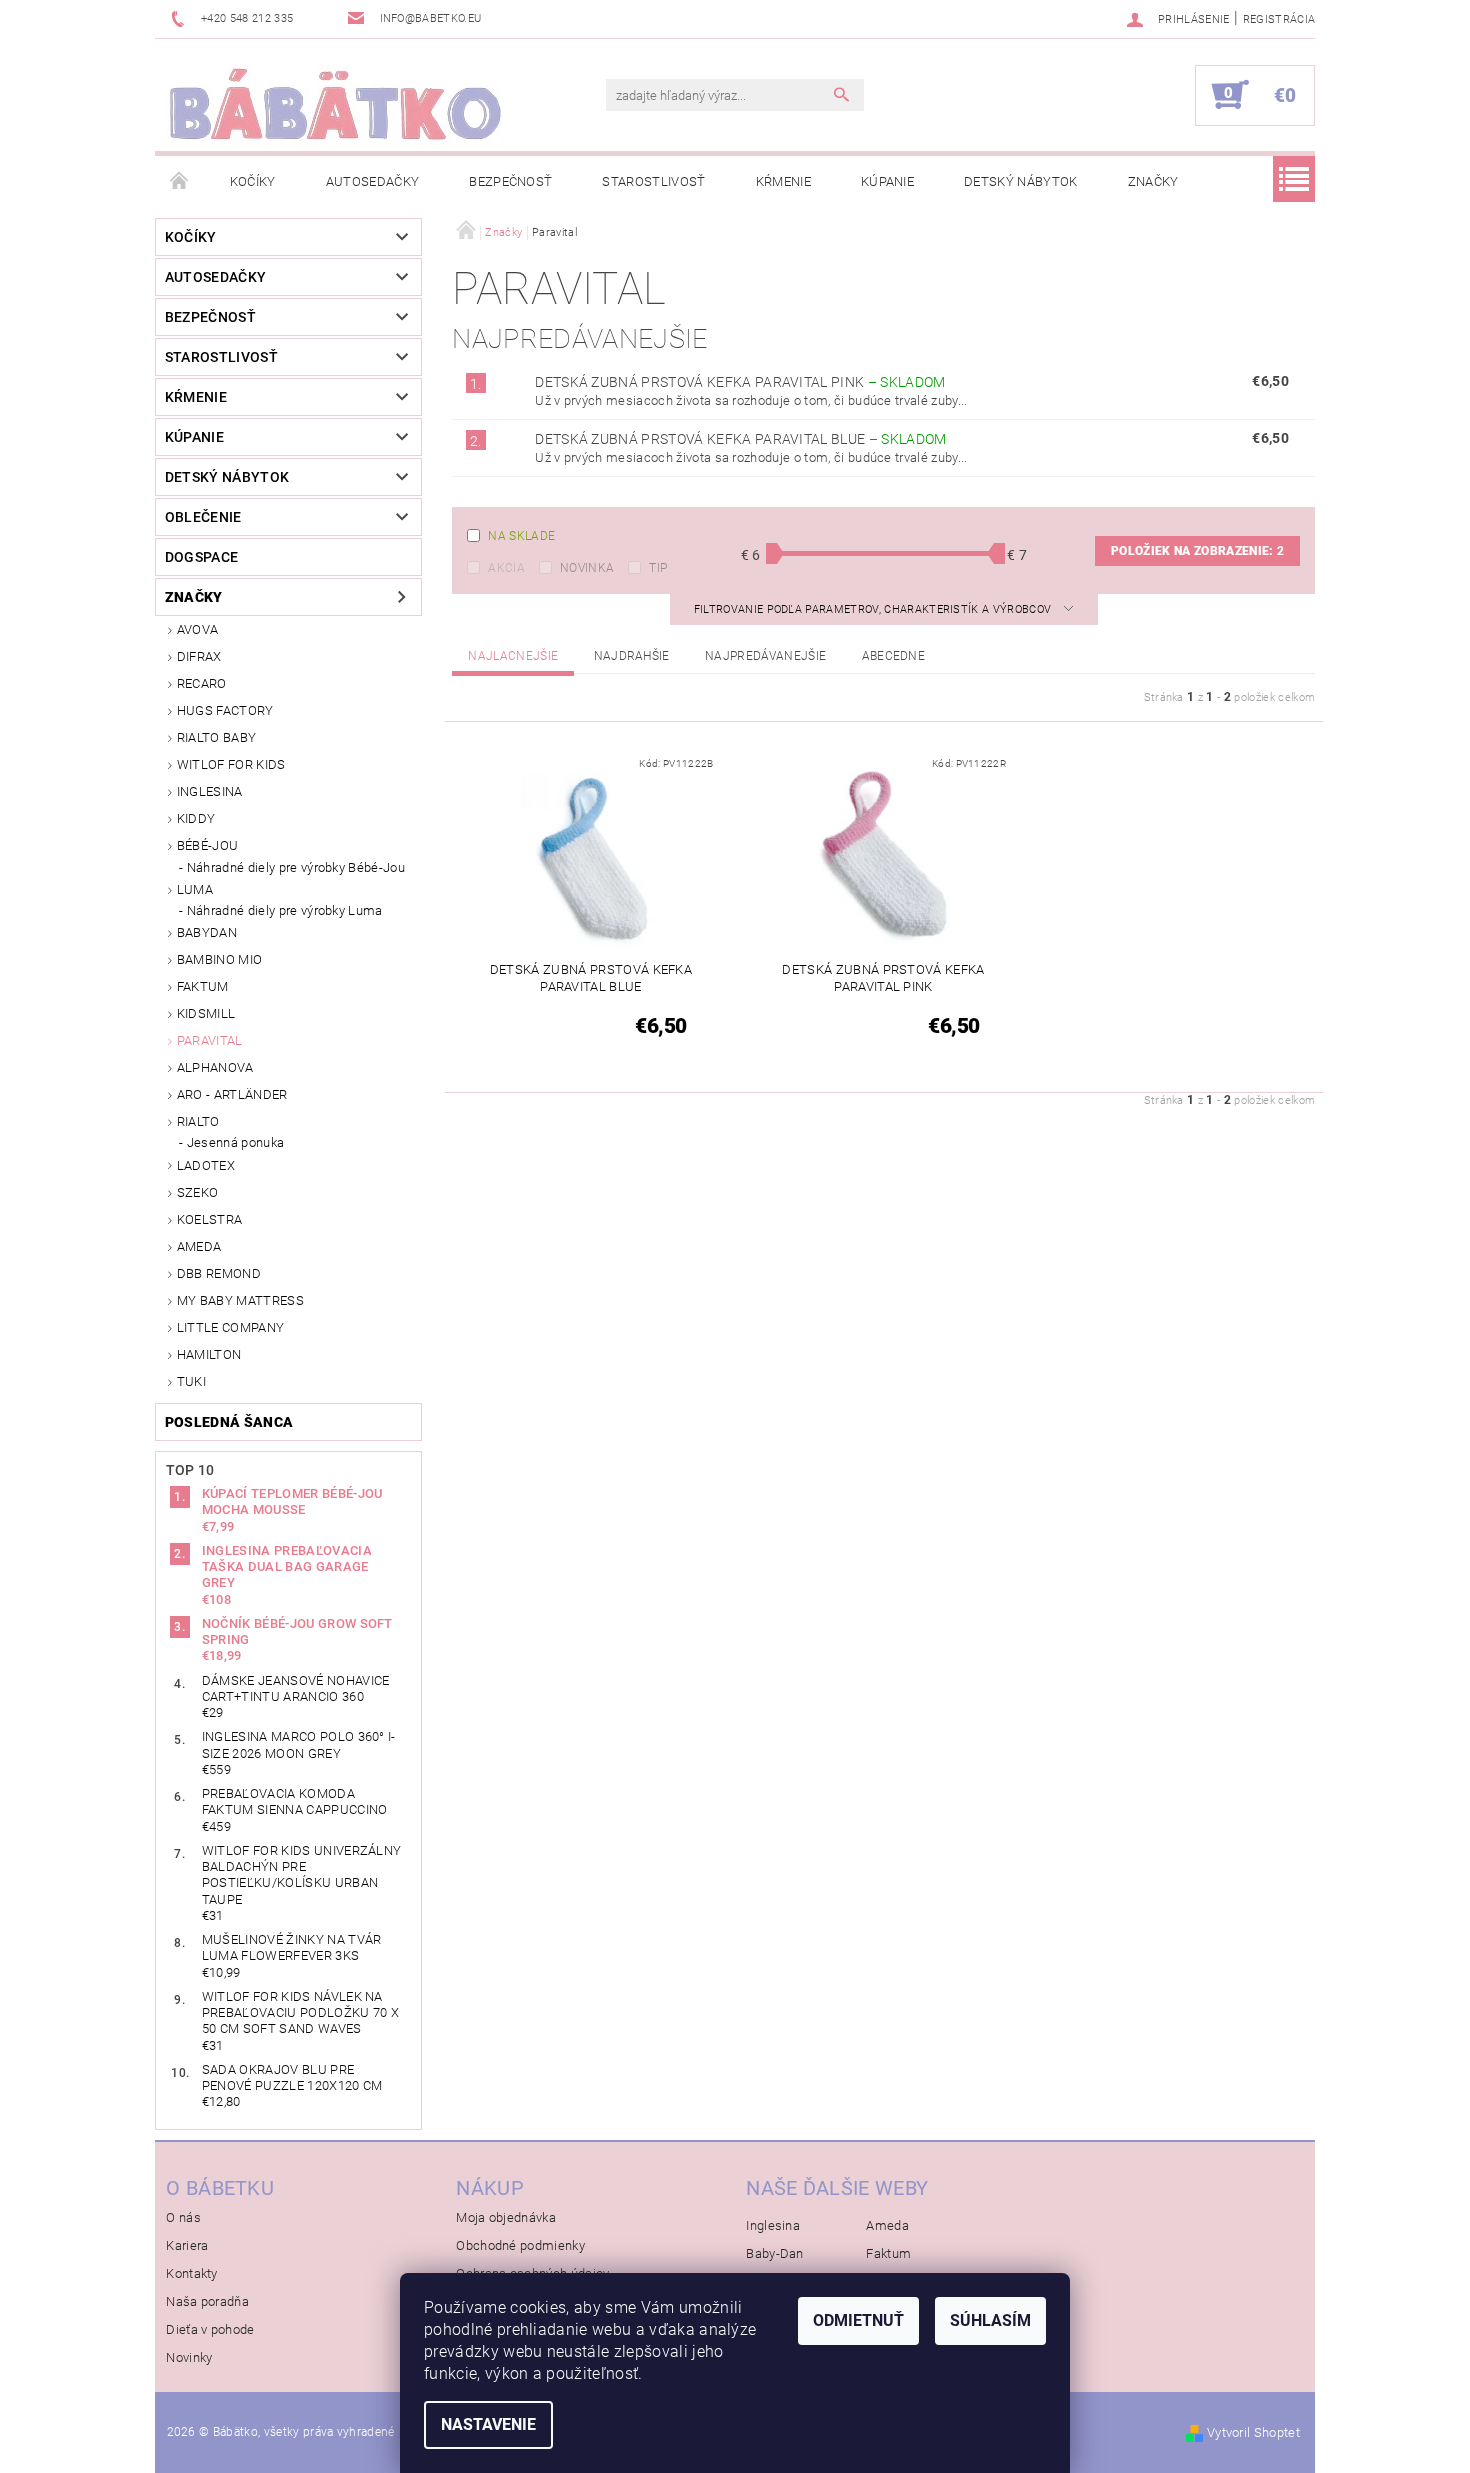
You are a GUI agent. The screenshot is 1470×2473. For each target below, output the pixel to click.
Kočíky (253, 181)
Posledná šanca (229, 1422)
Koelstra (210, 1219)
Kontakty (192, 2273)
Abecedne (894, 656)
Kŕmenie (783, 181)
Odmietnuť (858, 2320)
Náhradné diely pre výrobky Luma (285, 910)
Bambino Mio (220, 959)
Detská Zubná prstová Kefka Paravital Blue (740, 439)
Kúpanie (887, 181)
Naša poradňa (207, 2301)
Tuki (191, 1381)
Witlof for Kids (231, 764)
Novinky (189, 2357)
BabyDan (207, 932)
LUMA (195, 889)
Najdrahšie (632, 656)
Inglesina (210, 791)
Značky (1153, 181)
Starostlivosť (653, 181)
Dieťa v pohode (210, 2329)
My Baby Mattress (240, 1300)
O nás (183, 2217)
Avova (198, 629)
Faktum (203, 986)
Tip (658, 568)
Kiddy (196, 818)
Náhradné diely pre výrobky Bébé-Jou (296, 867)
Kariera (187, 2245)
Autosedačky (373, 181)
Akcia (506, 568)
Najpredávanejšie (765, 656)
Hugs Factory (225, 710)
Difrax (199, 656)
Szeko (198, 1192)
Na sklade (521, 536)
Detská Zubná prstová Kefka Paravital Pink (740, 382)
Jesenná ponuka (235, 1142)
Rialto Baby (217, 737)
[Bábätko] (335, 105)
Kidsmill (206, 1013)
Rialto (198, 1121)
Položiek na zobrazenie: (1197, 551)
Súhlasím (990, 2320)
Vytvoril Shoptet (1253, 2432)
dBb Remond (219, 1273)
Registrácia (1279, 19)
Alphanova (215, 1067)
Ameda (199, 1246)
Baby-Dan (775, 2253)
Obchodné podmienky (520, 2245)
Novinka (587, 568)
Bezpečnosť (510, 181)
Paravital (210, 1040)
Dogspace (202, 557)
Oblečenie (203, 517)
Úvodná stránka (180, 182)
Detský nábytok (1020, 181)
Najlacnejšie (513, 656)
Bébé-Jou (208, 845)
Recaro (202, 683)
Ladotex (206, 1165)
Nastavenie (488, 2424)
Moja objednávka (506, 2217)
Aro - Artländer (232, 1094)
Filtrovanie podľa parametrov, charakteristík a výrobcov (874, 609)
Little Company (230, 1327)
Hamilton (209, 1354)
